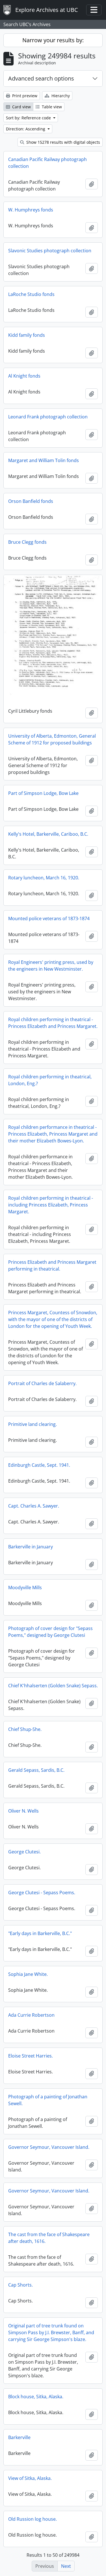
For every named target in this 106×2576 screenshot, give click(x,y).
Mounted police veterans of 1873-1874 (49, 918)
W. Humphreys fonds (31, 210)
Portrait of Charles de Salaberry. (42, 1383)
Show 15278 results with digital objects (63, 142)
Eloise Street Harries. (31, 2056)
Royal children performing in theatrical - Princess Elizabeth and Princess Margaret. (53, 1023)
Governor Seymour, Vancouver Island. (49, 2147)
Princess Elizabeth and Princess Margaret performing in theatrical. (52, 1265)
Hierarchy (60, 96)
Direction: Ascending (26, 129)
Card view (21, 107)
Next (66, 2566)
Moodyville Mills (25, 1587)
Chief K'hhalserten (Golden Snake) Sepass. (53, 1686)
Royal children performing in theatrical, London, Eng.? (50, 1080)
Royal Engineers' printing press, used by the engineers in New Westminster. (51, 966)
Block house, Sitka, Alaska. (36, 2397)
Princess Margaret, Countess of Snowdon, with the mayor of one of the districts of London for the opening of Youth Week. (53, 1319)
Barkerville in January (31, 1547)
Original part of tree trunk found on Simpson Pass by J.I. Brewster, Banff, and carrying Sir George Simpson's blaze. (51, 2332)
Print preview (24, 96)
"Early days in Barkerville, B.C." (40, 1933)
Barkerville (19, 2437)
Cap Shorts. (20, 2285)
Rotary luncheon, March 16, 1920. (44, 878)
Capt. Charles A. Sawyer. (34, 1506)
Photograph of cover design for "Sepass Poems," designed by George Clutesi (50, 1632)
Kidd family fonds (27, 335)
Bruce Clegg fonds (27, 542)
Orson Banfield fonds (31, 501)
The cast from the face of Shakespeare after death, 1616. (49, 2238)
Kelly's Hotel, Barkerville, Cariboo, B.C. (48, 834)
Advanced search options (41, 78)
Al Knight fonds (24, 376)
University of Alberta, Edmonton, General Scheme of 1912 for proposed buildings (52, 739)
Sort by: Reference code (29, 118)
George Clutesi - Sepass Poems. (42, 1893)
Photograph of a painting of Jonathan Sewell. (48, 2100)
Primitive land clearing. (33, 1424)
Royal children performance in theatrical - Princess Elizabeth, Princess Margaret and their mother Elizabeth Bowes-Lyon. (53, 1134)
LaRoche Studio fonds (31, 294)
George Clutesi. (24, 1852)
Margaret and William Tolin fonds (44, 460)
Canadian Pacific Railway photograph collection (47, 163)
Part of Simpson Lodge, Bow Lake (43, 793)
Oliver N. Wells (23, 1811)
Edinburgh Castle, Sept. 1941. (39, 1465)
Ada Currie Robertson (31, 2015)
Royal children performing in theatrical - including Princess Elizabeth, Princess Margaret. (51, 1205)
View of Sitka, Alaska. (30, 2478)
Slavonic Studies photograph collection (50, 251)
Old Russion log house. (33, 2519)
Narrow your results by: (53, 40)
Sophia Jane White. (28, 1974)
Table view (51, 107)
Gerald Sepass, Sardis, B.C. (36, 1770)
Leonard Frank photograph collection (48, 417)
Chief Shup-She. (25, 1729)
